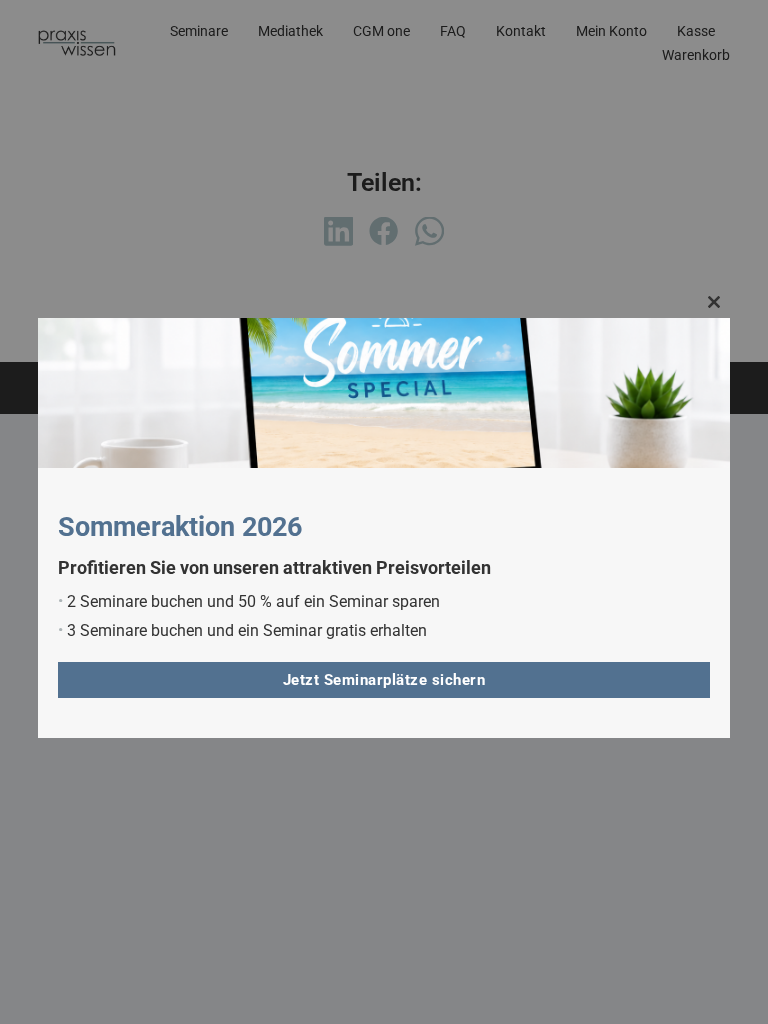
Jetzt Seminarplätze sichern (384, 680)
